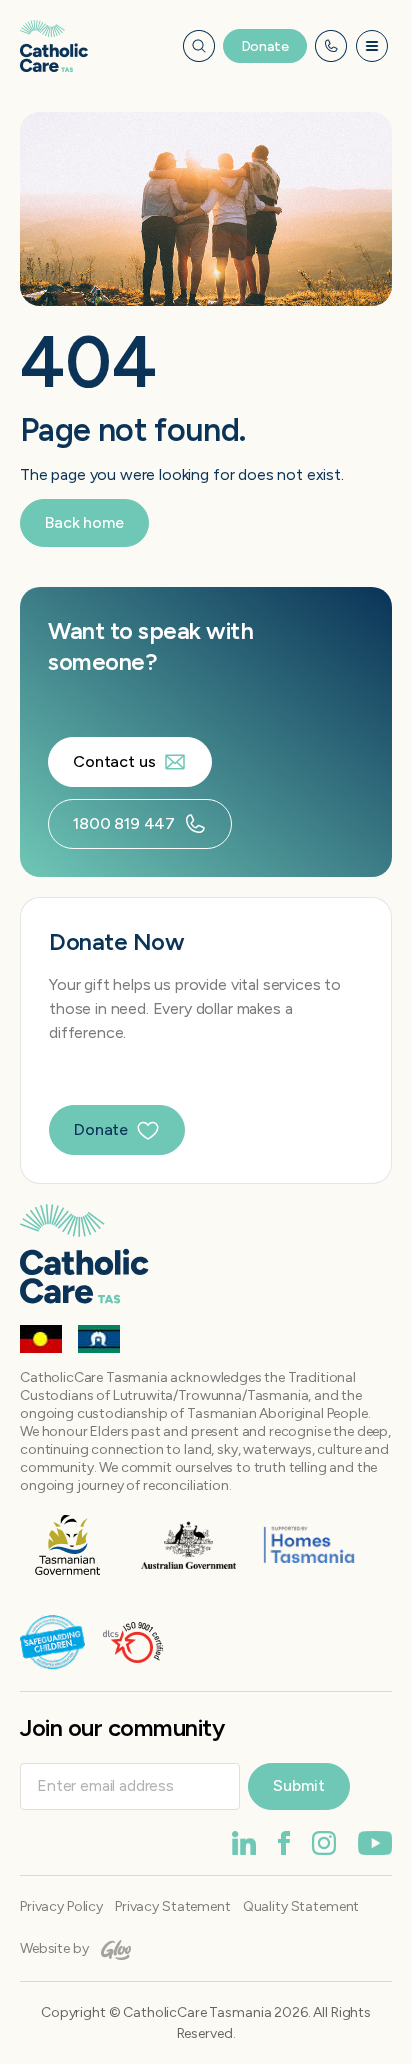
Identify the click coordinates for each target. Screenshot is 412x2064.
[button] (372, 46)
